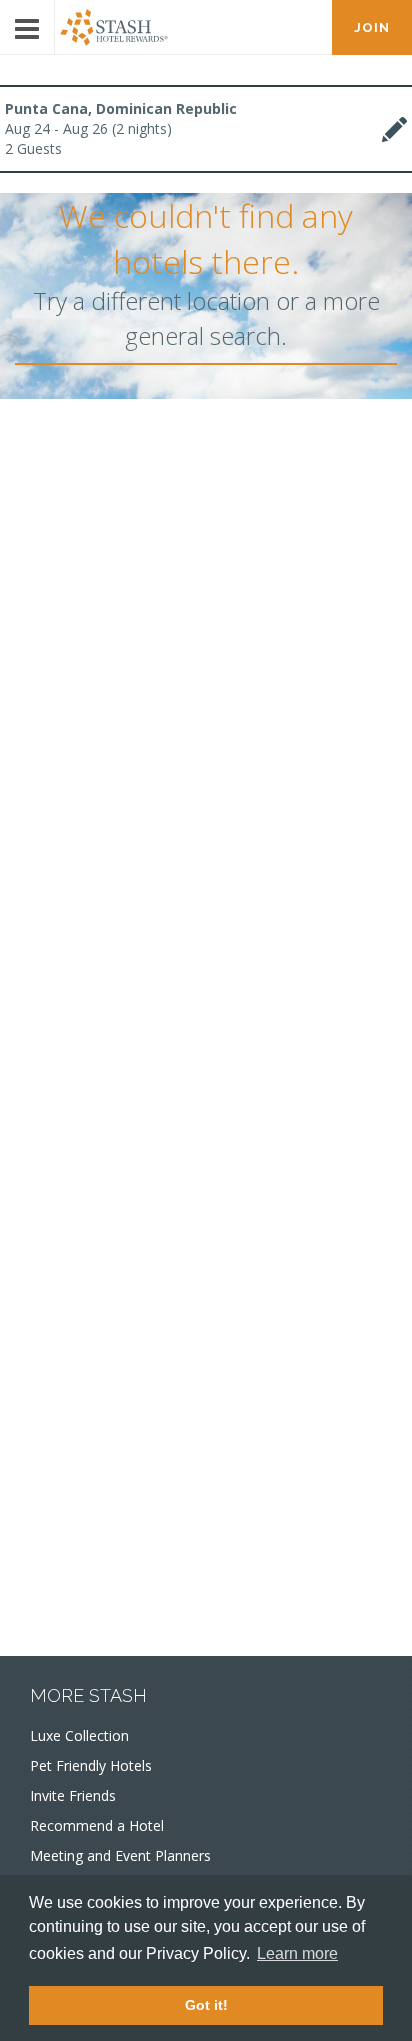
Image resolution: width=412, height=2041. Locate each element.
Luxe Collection (79, 1735)
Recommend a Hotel (97, 1825)
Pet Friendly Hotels (91, 1765)
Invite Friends (73, 1795)
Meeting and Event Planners (120, 1855)
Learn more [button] (297, 1953)
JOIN (372, 27)
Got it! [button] (206, 2005)
